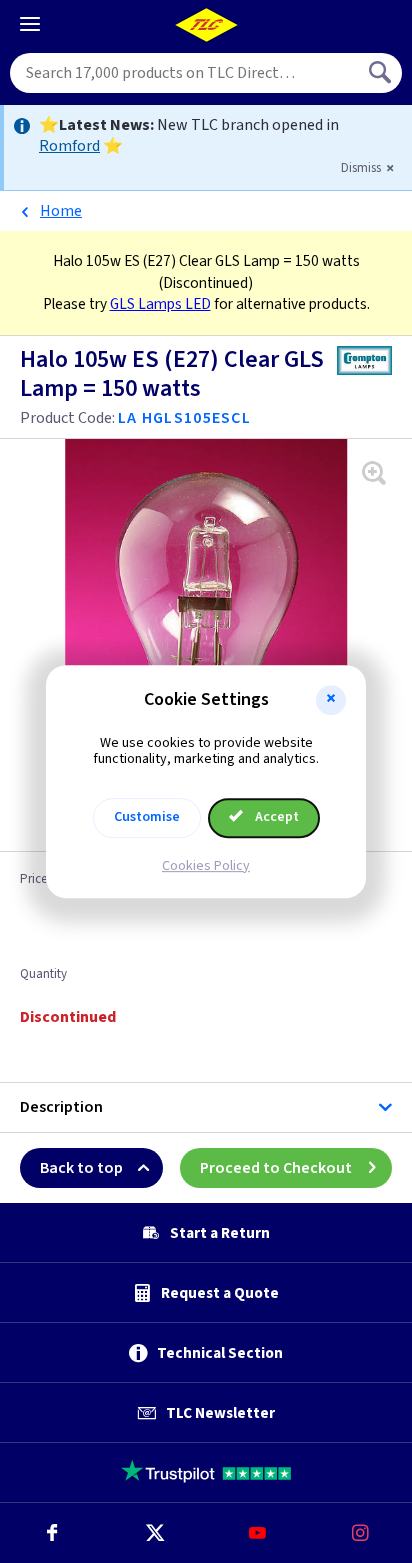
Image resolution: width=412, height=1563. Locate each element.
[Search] (382, 73)
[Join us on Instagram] (360, 1533)
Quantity (43, 975)
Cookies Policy (206, 866)
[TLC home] (206, 25)
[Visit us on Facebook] (51, 1533)
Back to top (81, 1168)
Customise (147, 817)
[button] (331, 700)
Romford (69, 146)
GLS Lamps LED (160, 304)
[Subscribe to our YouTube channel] (257, 1533)
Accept (275, 817)
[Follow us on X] (154, 1533)
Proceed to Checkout (276, 1168)
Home (61, 211)
